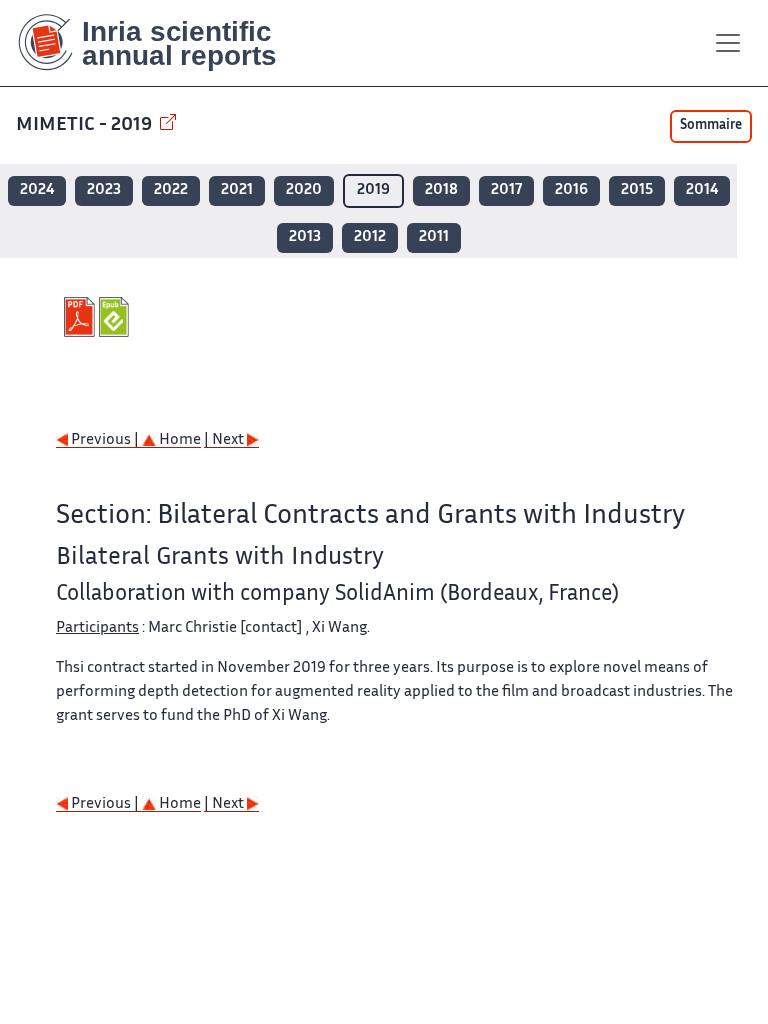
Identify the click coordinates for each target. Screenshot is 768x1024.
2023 (104, 190)
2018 (441, 190)
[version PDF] (81, 317)
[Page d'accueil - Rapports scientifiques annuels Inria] (161, 43)
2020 (304, 190)
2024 (37, 190)
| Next (225, 440)
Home (178, 440)
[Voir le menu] (728, 43)
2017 (506, 190)
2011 (434, 237)
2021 (237, 190)
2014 (702, 190)
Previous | (105, 440)
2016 (571, 190)
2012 (370, 237)
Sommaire (711, 126)
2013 (305, 237)
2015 (637, 190)
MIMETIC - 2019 (86, 125)
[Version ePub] (116, 317)
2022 (171, 190)
